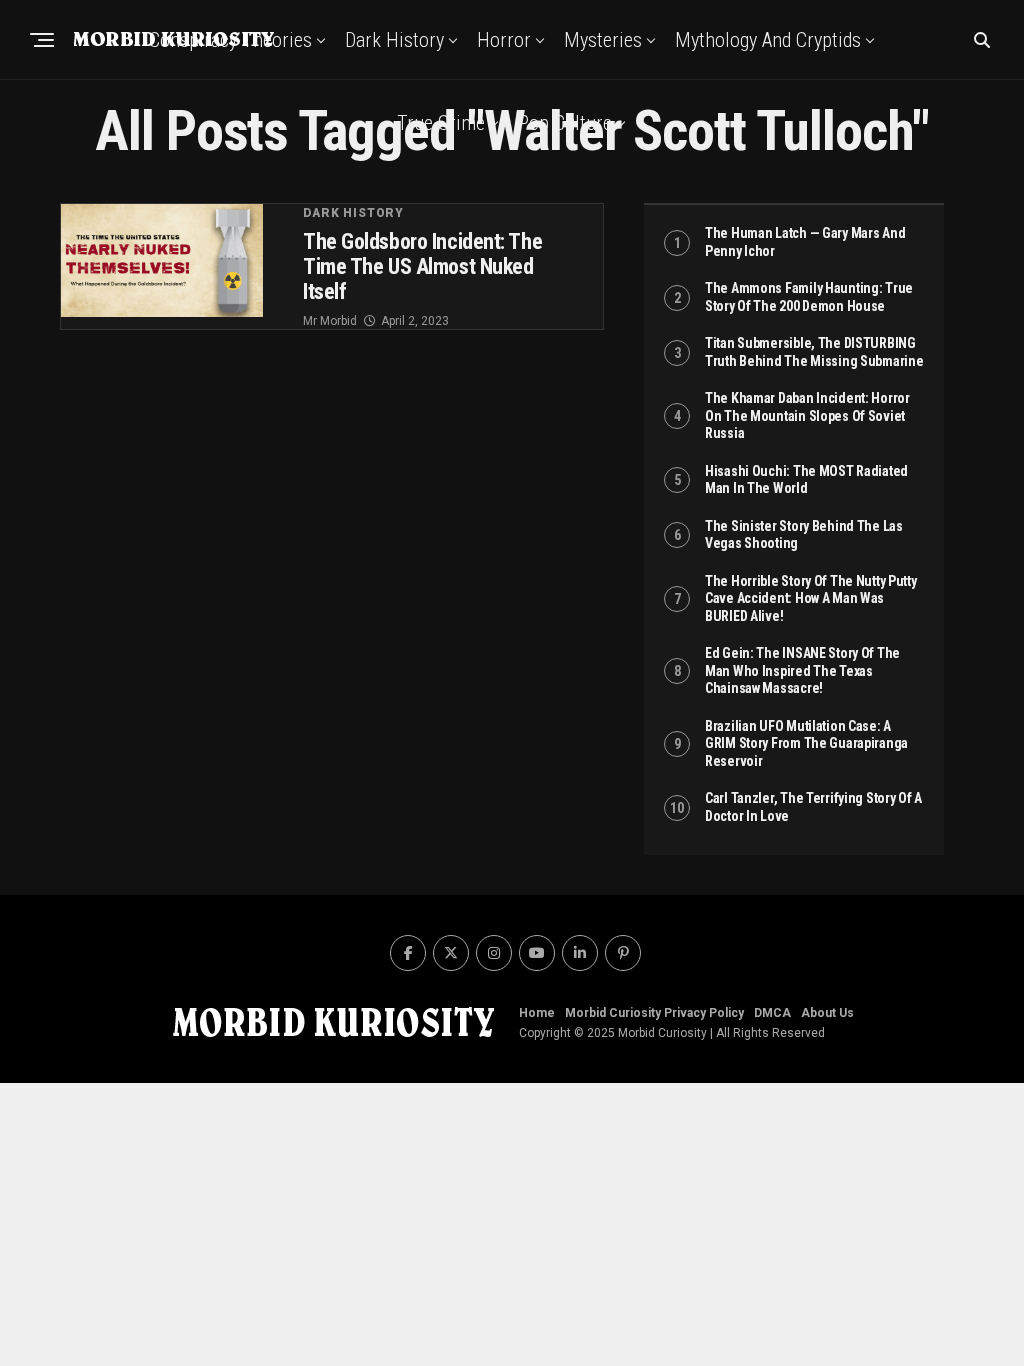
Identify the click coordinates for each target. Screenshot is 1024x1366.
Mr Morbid (330, 321)
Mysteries (603, 40)
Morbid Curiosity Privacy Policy (654, 1013)
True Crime (441, 123)
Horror (504, 40)
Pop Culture (565, 123)
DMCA (772, 1013)
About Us (827, 1013)
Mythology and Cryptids (768, 40)
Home (537, 1013)
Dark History (394, 40)
